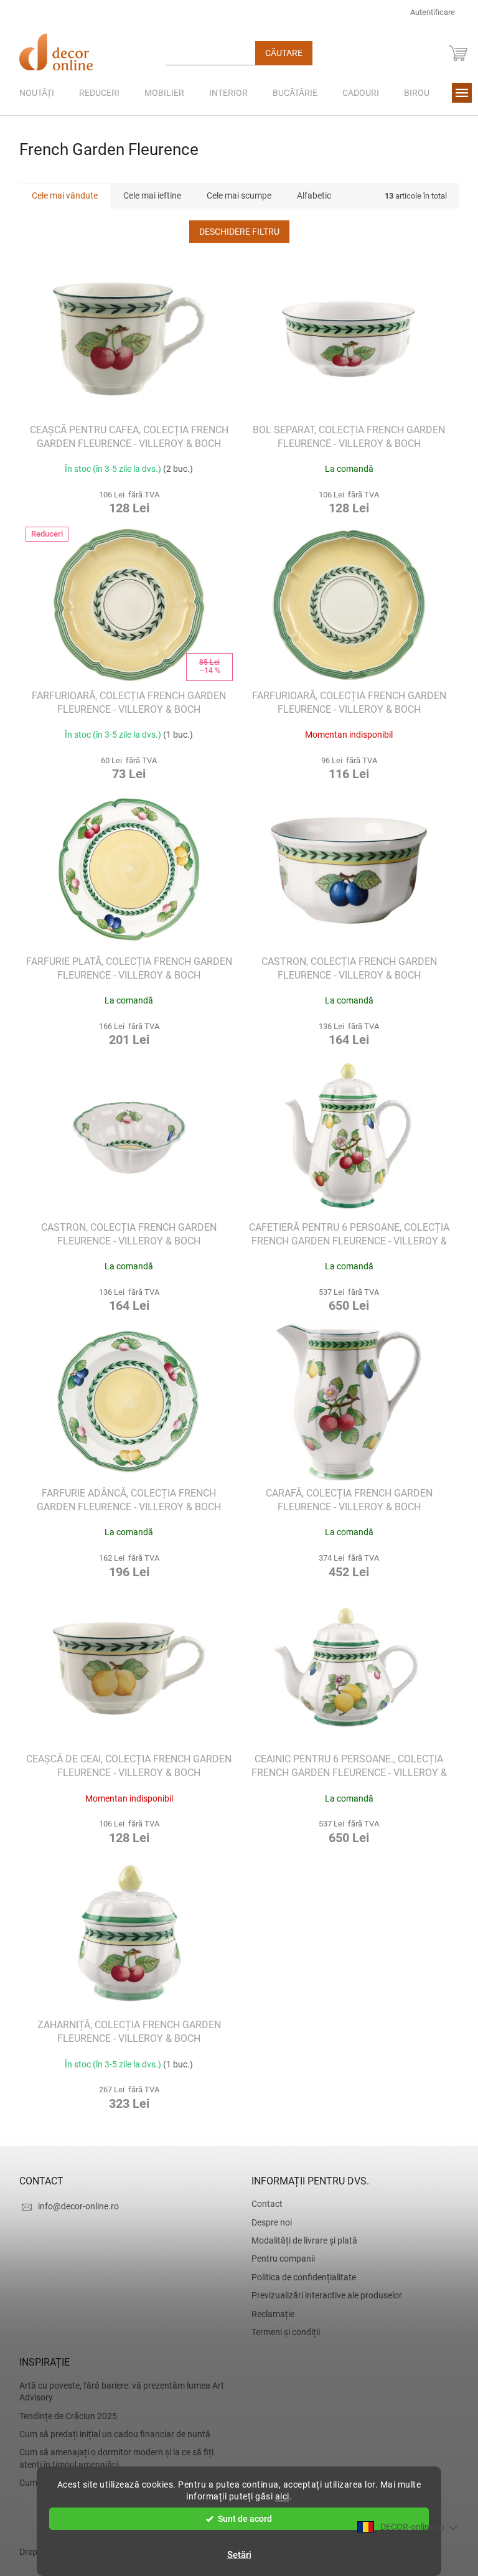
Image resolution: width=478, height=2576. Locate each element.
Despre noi (267, 2222)
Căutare (279, 53)
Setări (234, 2555)
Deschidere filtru (234, 232)
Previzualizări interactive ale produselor (322, 2295)
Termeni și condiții (281, 2332)
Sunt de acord (241, 2519)
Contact (263, 2204)
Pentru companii (279, 2259)
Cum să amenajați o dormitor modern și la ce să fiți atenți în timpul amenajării (111, 2458)
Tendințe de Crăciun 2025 (63, 2416)
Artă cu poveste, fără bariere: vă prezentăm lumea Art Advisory (117, 2391)
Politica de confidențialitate (299, 2277)
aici (277, 2496)
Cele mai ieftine (147, 195)
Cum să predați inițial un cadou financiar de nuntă (110, 2434)
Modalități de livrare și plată (300, 2240)
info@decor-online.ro (73, 2206)
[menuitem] (32, 93)
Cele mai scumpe (234, 195)
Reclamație (269, 2314)
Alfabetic (309, 195)
